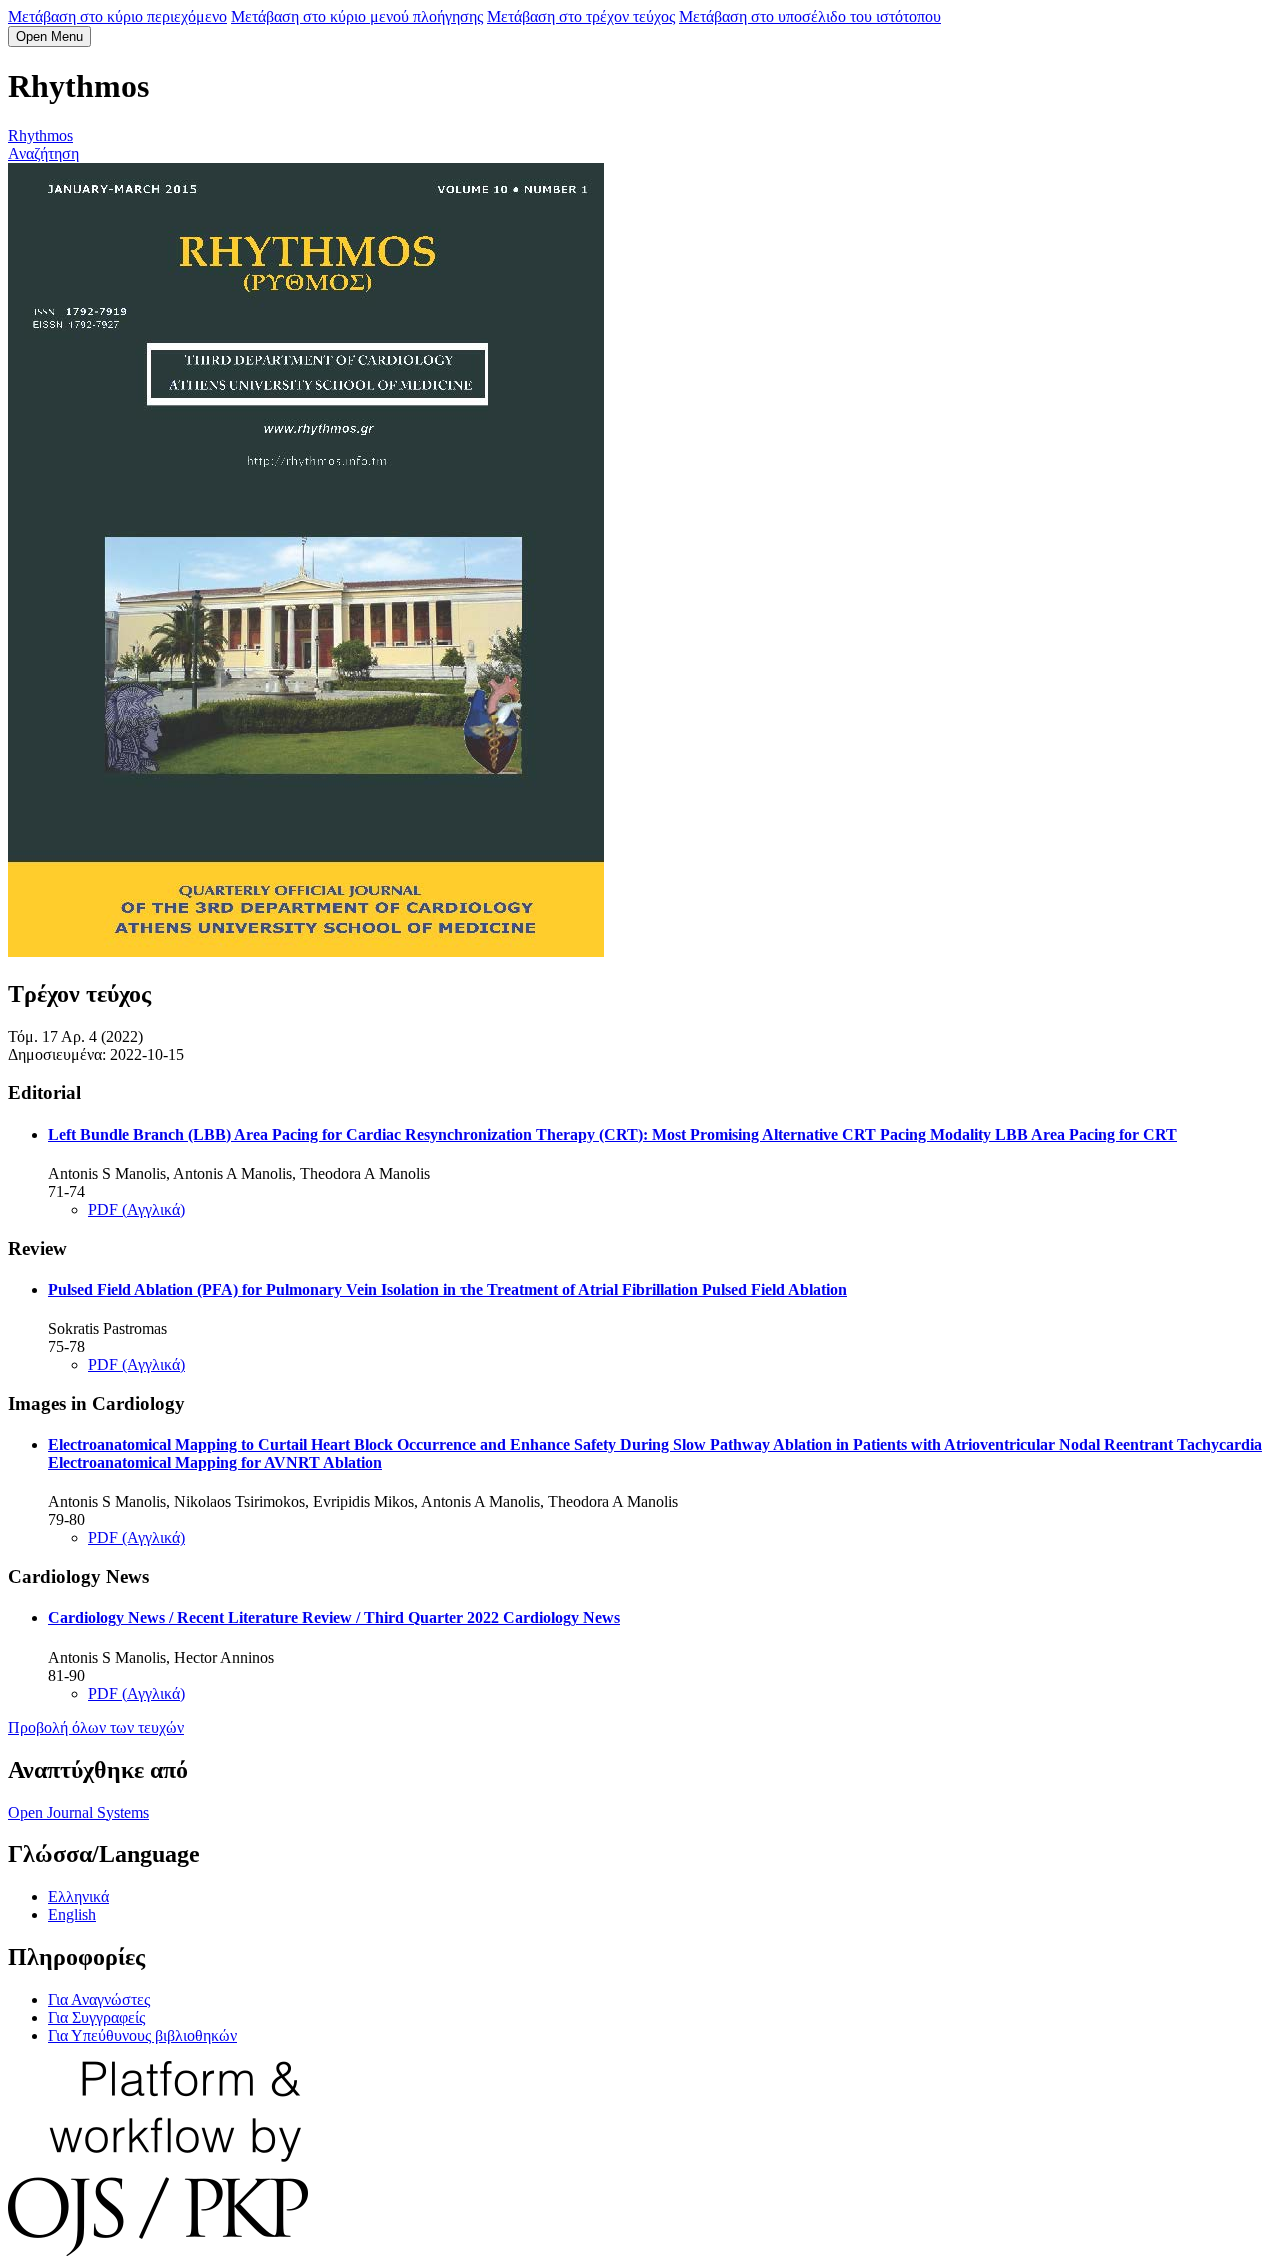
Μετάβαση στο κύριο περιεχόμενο (117, 16)
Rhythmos (40, 135)
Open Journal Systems (78, 1812)
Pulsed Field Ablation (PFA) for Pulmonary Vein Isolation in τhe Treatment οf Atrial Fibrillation (447, 1289)
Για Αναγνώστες (99, 1999)
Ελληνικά (78, 1896)
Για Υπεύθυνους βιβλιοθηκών (142, 2035)
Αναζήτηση (43, 153)
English (72, 1914)
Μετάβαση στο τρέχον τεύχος (581, 16)
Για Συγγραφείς (96, 2017)
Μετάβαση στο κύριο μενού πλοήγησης (357, 16)
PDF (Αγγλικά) (136, 1209)
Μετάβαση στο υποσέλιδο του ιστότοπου (810, 16)
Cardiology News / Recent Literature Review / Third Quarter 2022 (334, 1617)
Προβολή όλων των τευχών (96, 1727)
